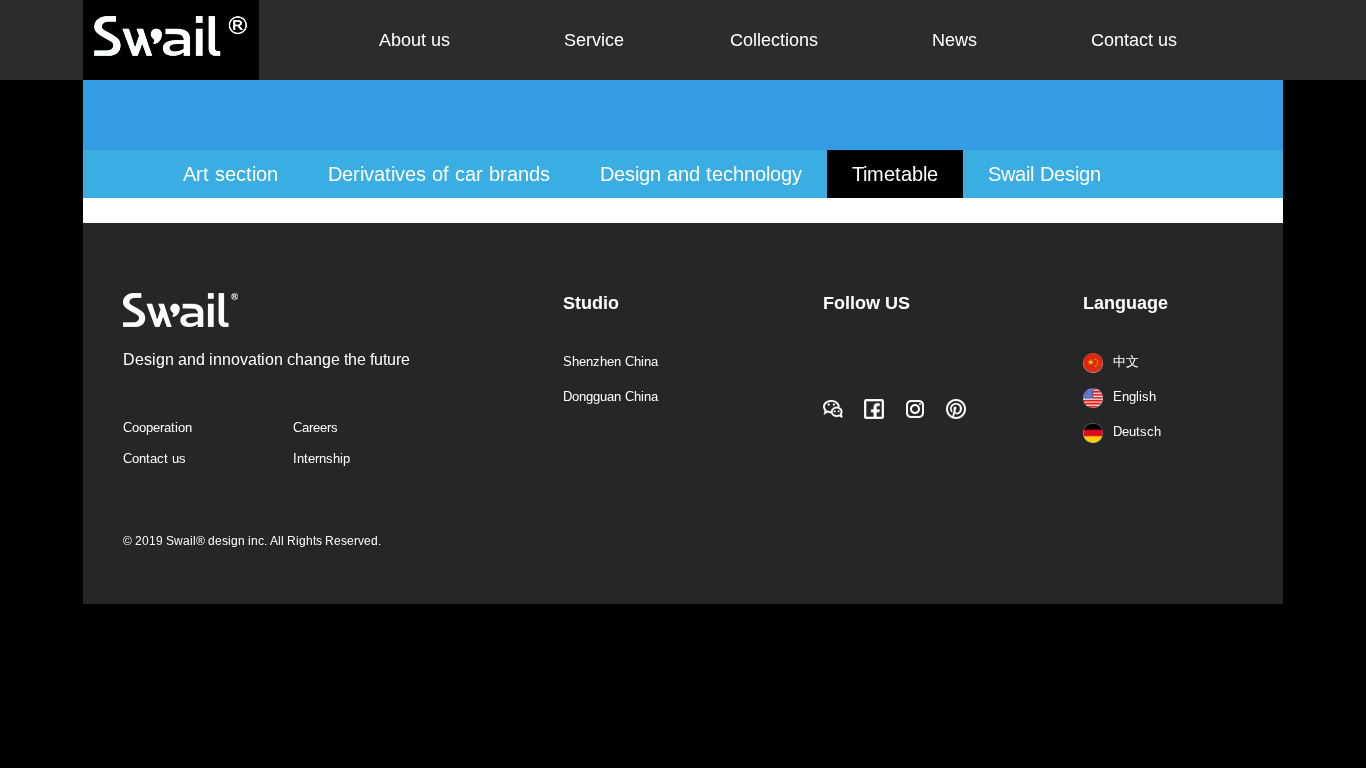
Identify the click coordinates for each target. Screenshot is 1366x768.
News (954, 40)
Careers (315, 427)
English (1134, 396)
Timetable (895, 174)
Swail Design (1044, 174)
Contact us (1134, 40)
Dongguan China (610, 396)
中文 (1126, 361)
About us (414, 40)
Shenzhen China (610, 361)
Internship (321, 458)
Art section (230, 174)
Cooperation (157, 427)
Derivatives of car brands (439, 174)
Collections (774, 40)
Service (594, 40)
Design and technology (701, 174)
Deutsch (1137, 431)
